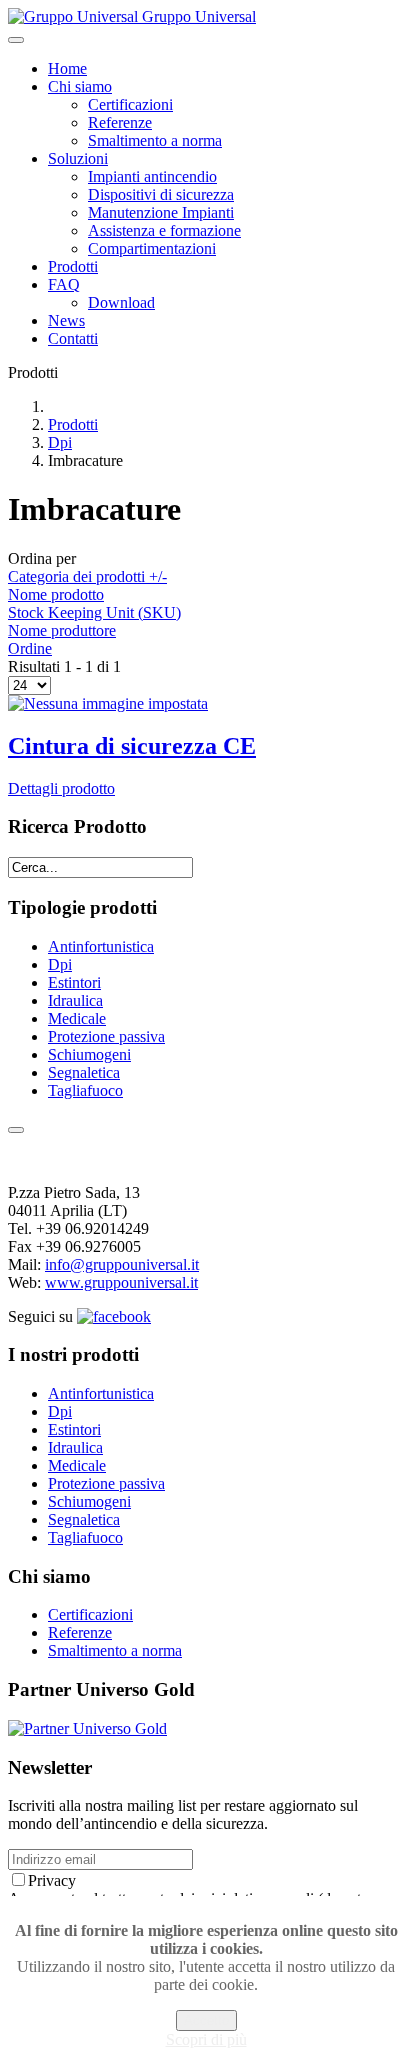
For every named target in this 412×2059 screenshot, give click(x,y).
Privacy (52, 1880)
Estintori (74, 982)
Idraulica (75, 1000)
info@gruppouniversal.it (122, 1264)
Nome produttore (62, 630)
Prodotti (73, 266)
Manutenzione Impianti (161, 212)
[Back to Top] (16, 1130)
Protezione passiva (106, 1036)
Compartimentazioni (152, 248)
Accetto (206, 2020)
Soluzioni (78, 158)
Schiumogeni (89, 1054)
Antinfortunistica (101, 946)
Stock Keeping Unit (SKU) (94, 612)
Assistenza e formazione (164, 230)
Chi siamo (80, 86)
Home (67, 68)
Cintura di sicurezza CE (132, 746)
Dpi (60, 442)
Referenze (120, 122)
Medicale (77, 1018)
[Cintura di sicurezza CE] (108, 703)
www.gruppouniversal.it (121, 1282)
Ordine (30, 648)
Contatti (73, 338)
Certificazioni (130, 104)
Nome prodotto (56, 594)
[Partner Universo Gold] (87, 1728)
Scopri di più (206, 2039)
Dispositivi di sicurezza (161, 194)
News (66, 320)
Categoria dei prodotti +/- (87, 576)
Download (121, 302)
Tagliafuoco (85, 1090)
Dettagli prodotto (61, 788)
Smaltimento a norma (155, 140)
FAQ (64, 284)
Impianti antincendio (152, 176)
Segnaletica (84, 1072)
